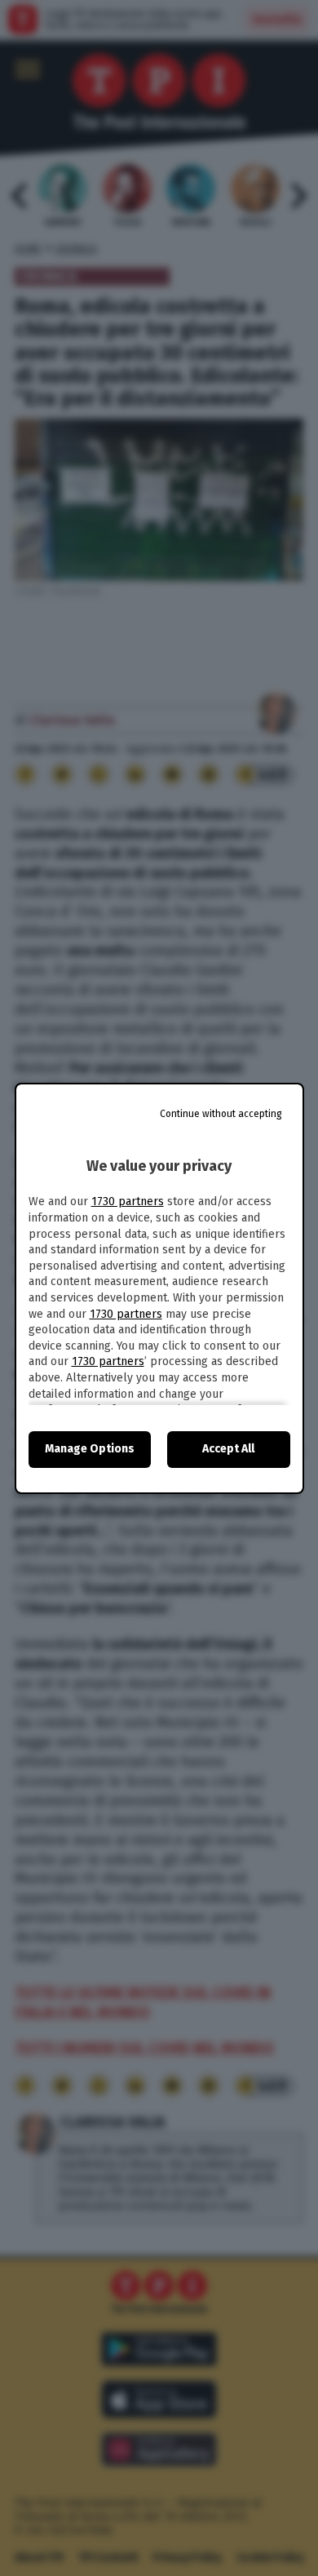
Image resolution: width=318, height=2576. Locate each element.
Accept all (228, 1449)
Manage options (90, 1449)
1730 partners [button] (128, 1202)
